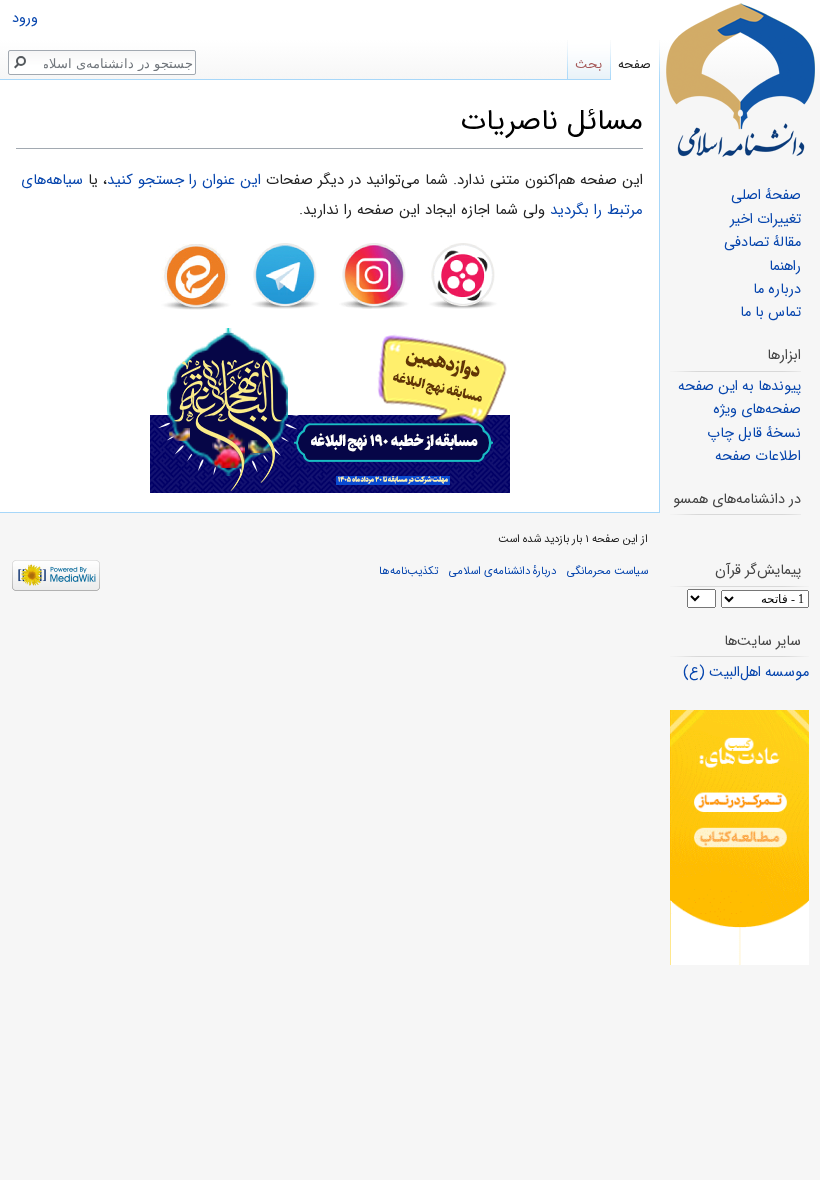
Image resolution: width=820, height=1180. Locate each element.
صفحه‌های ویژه (757, 409)
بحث (588, 64)
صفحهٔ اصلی (766, 195)
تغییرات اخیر (765, 219)
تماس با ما (770, 312)
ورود (25, 18)
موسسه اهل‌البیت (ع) (746, 672)
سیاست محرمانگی (607, 571)
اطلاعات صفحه (758, 456)
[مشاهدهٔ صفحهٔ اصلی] (740, 80)
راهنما (785, 266)
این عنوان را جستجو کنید (184, 180)
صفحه (634, 64)
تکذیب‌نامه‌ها (408, 571)
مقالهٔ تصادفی (762, 242)
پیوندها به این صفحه (739, 386)
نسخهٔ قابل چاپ (754, 433)
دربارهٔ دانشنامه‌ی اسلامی (502, 571)
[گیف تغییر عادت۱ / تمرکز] (739, 837)
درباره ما (777, 289)
